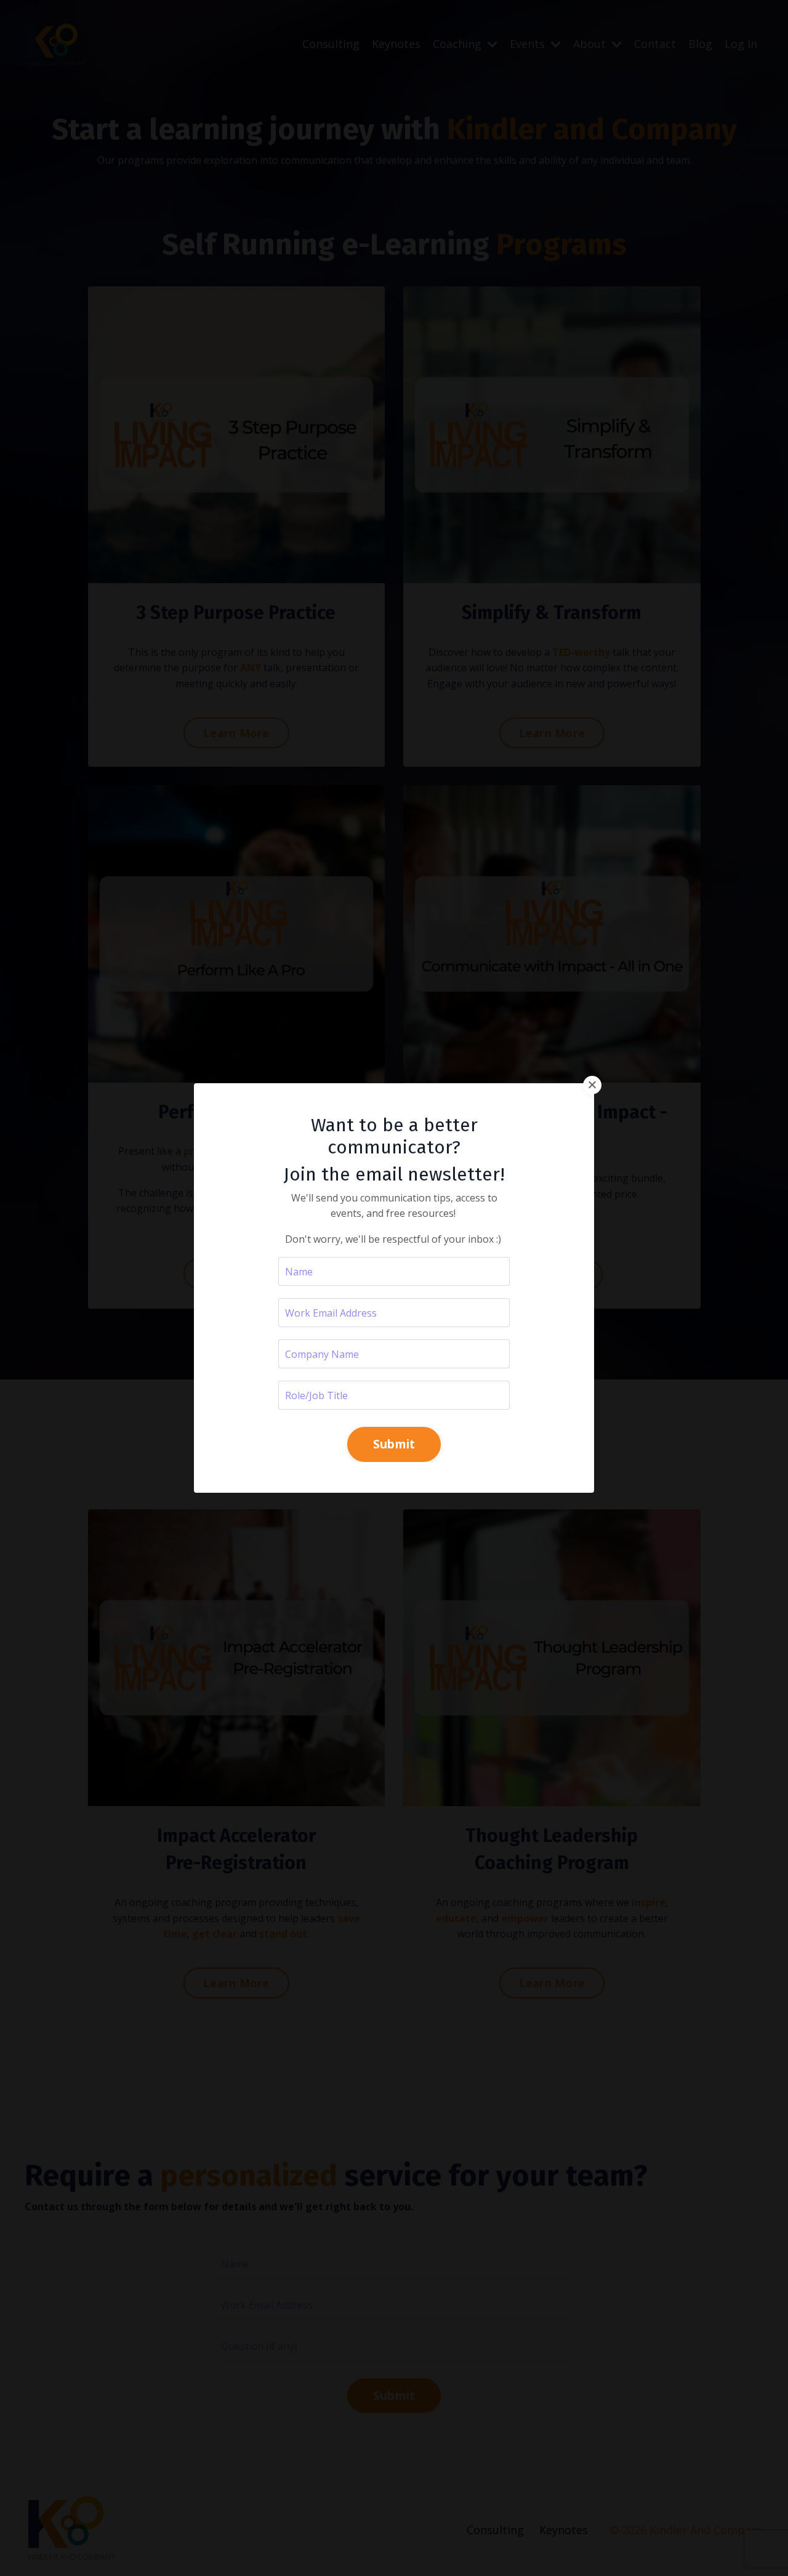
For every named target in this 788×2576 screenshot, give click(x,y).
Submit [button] (394, 1444)
